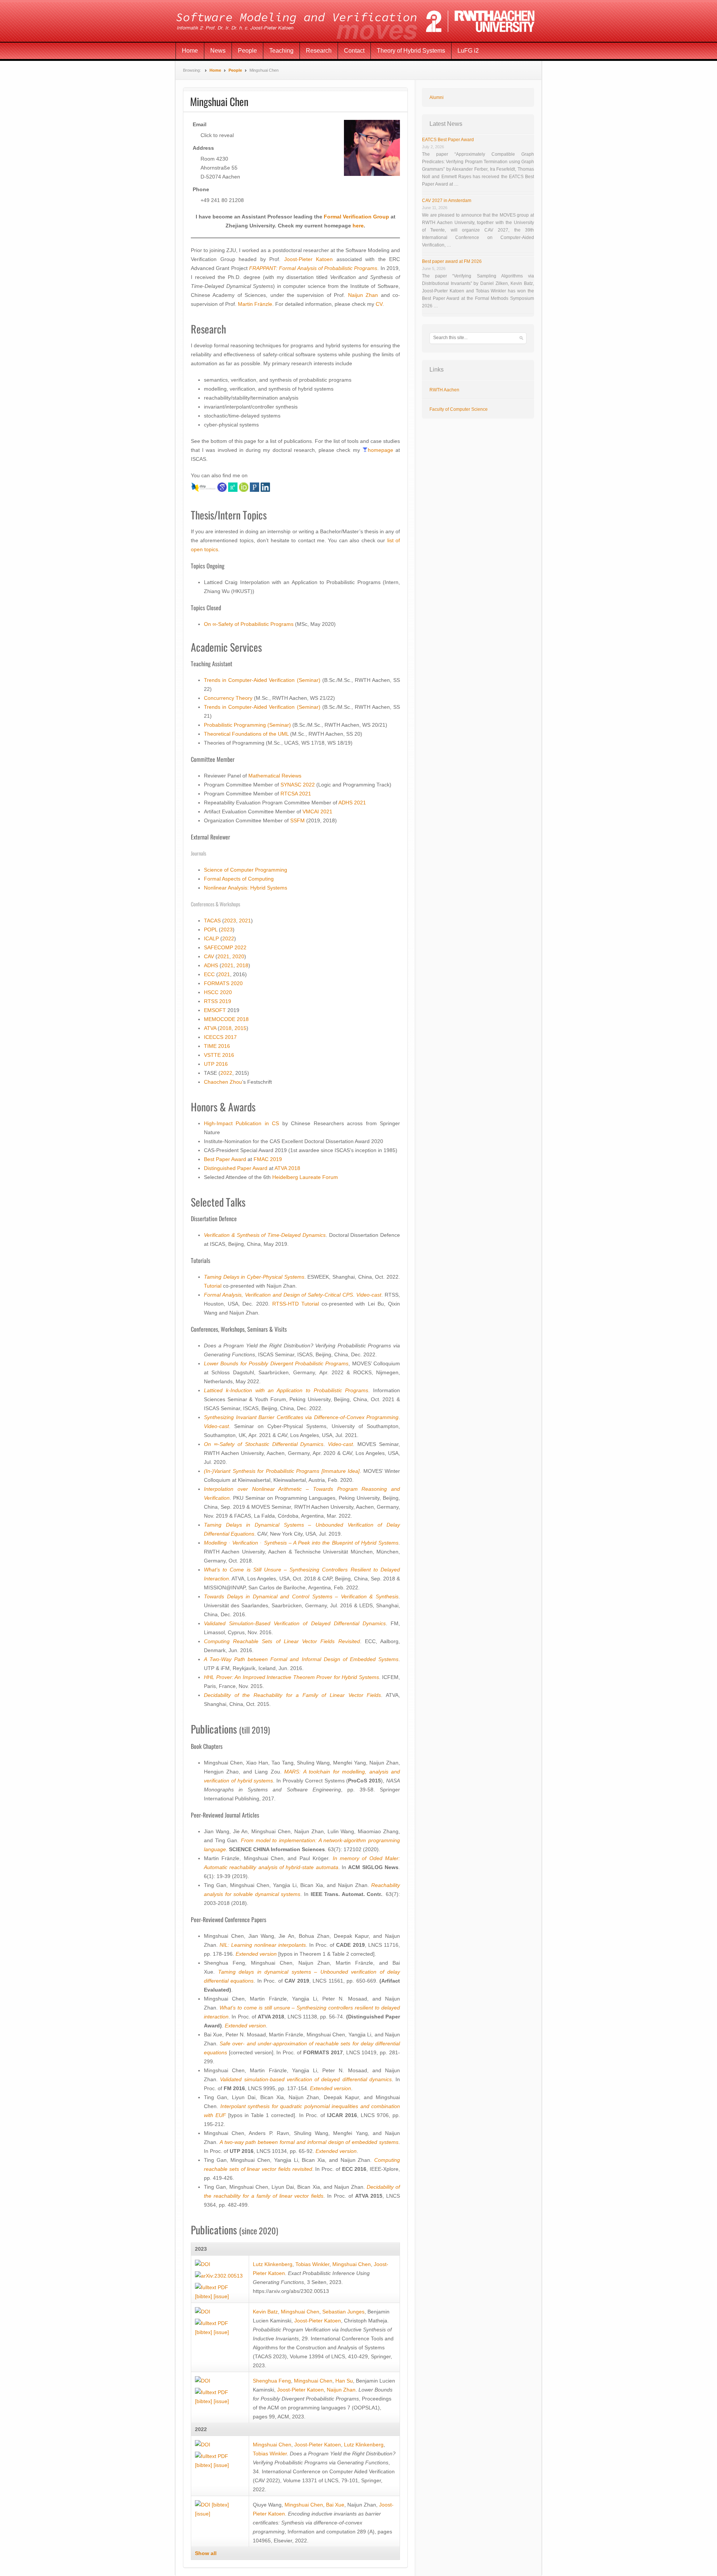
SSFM (297, 820)
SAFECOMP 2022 (225, 947)
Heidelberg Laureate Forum (305, 1177)
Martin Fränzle (255, 304)
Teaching (281, 51)
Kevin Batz (265, 2312)
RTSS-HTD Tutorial (296, 1304)
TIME (210, 1046)
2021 (245, 921)
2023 (230, 921)
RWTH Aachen (444, 390)
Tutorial (213, 1286)
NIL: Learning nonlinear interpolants (263, 1945)
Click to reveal (217, 135)
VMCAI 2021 (317, 811)
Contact (354, 51)
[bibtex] (204, 2296)
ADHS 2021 (352, 803)
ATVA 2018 (287, 1168)
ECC (209, 974)
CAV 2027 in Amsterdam (447, 201)
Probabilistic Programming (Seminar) (247, 725)
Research (319, 51)
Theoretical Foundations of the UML (246, 734)
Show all (206, 2553)
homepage (381, 450)
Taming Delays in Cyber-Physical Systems (254, 1277)
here (358, 226)
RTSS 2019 (218, 1001)
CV (379, 304)
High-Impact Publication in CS (241, 1123)
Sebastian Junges (343, 2312)
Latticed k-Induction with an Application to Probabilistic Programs (286, 1390)
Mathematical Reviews (275, 776)
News (218, 51)
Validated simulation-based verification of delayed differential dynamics (306, 2079)
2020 (238, 956)
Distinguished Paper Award (236, 1168)
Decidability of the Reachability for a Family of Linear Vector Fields (292, 1695)
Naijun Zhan (363, 295)
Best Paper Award (225, 1159)
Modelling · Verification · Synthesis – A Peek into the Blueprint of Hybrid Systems (301, 1543)
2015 (240, 1028)
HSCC (211, 992)
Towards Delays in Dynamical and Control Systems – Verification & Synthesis (301, 1596)
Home (190, 51)
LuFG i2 (468, 51)
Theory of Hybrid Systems (411, 51)
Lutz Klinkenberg (273, 2264)
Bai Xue (335, 2505)
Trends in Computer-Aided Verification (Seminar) (262, 680)
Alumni (437, 97)
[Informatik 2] (358, 21)
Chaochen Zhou (223, 1082)
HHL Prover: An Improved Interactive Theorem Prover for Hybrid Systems (291, 1677)
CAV (209, 956)
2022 (309, 785)
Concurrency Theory (228, 698)
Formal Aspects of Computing (239, 879)
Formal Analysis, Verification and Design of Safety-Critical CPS (278, 1295)
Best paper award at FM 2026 (452, 261)
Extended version (256, 1954)
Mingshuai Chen (352, 2264)
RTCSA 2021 (296, 794)
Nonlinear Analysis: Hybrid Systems (246, 888)
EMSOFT (215, 1010)
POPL (211, 929)
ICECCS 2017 (220, 1037)
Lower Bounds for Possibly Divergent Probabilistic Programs (276, 1363)
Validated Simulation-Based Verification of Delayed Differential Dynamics (295, 1623)
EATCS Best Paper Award (448, 140)
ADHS (211, 965)
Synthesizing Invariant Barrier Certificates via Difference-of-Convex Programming (301, 1417)
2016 (224, 1046)
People (247, 51)
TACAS (212, 921)
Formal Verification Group (356, 217)
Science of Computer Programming (246, 870)
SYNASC (291, 785)
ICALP (211, 938)
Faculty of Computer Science (459, 409)
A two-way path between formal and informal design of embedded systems (309, 2142)
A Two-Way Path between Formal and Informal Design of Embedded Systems (301, 1659)
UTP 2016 (216, 1064)
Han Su (344, 2381)
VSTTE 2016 (219, 1055)
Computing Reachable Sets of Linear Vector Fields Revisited (282, 1641)
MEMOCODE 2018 (226, 1019)
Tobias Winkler (312, 2264)
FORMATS (217, 983)
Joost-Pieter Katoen (309, 259)
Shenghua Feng (272, 2381)
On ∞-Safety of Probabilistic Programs (249, 624)
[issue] (221, 2296)
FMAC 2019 (268, 1159)
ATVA (210, 1028)
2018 (242, 965)
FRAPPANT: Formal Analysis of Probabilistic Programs (313, 268)
